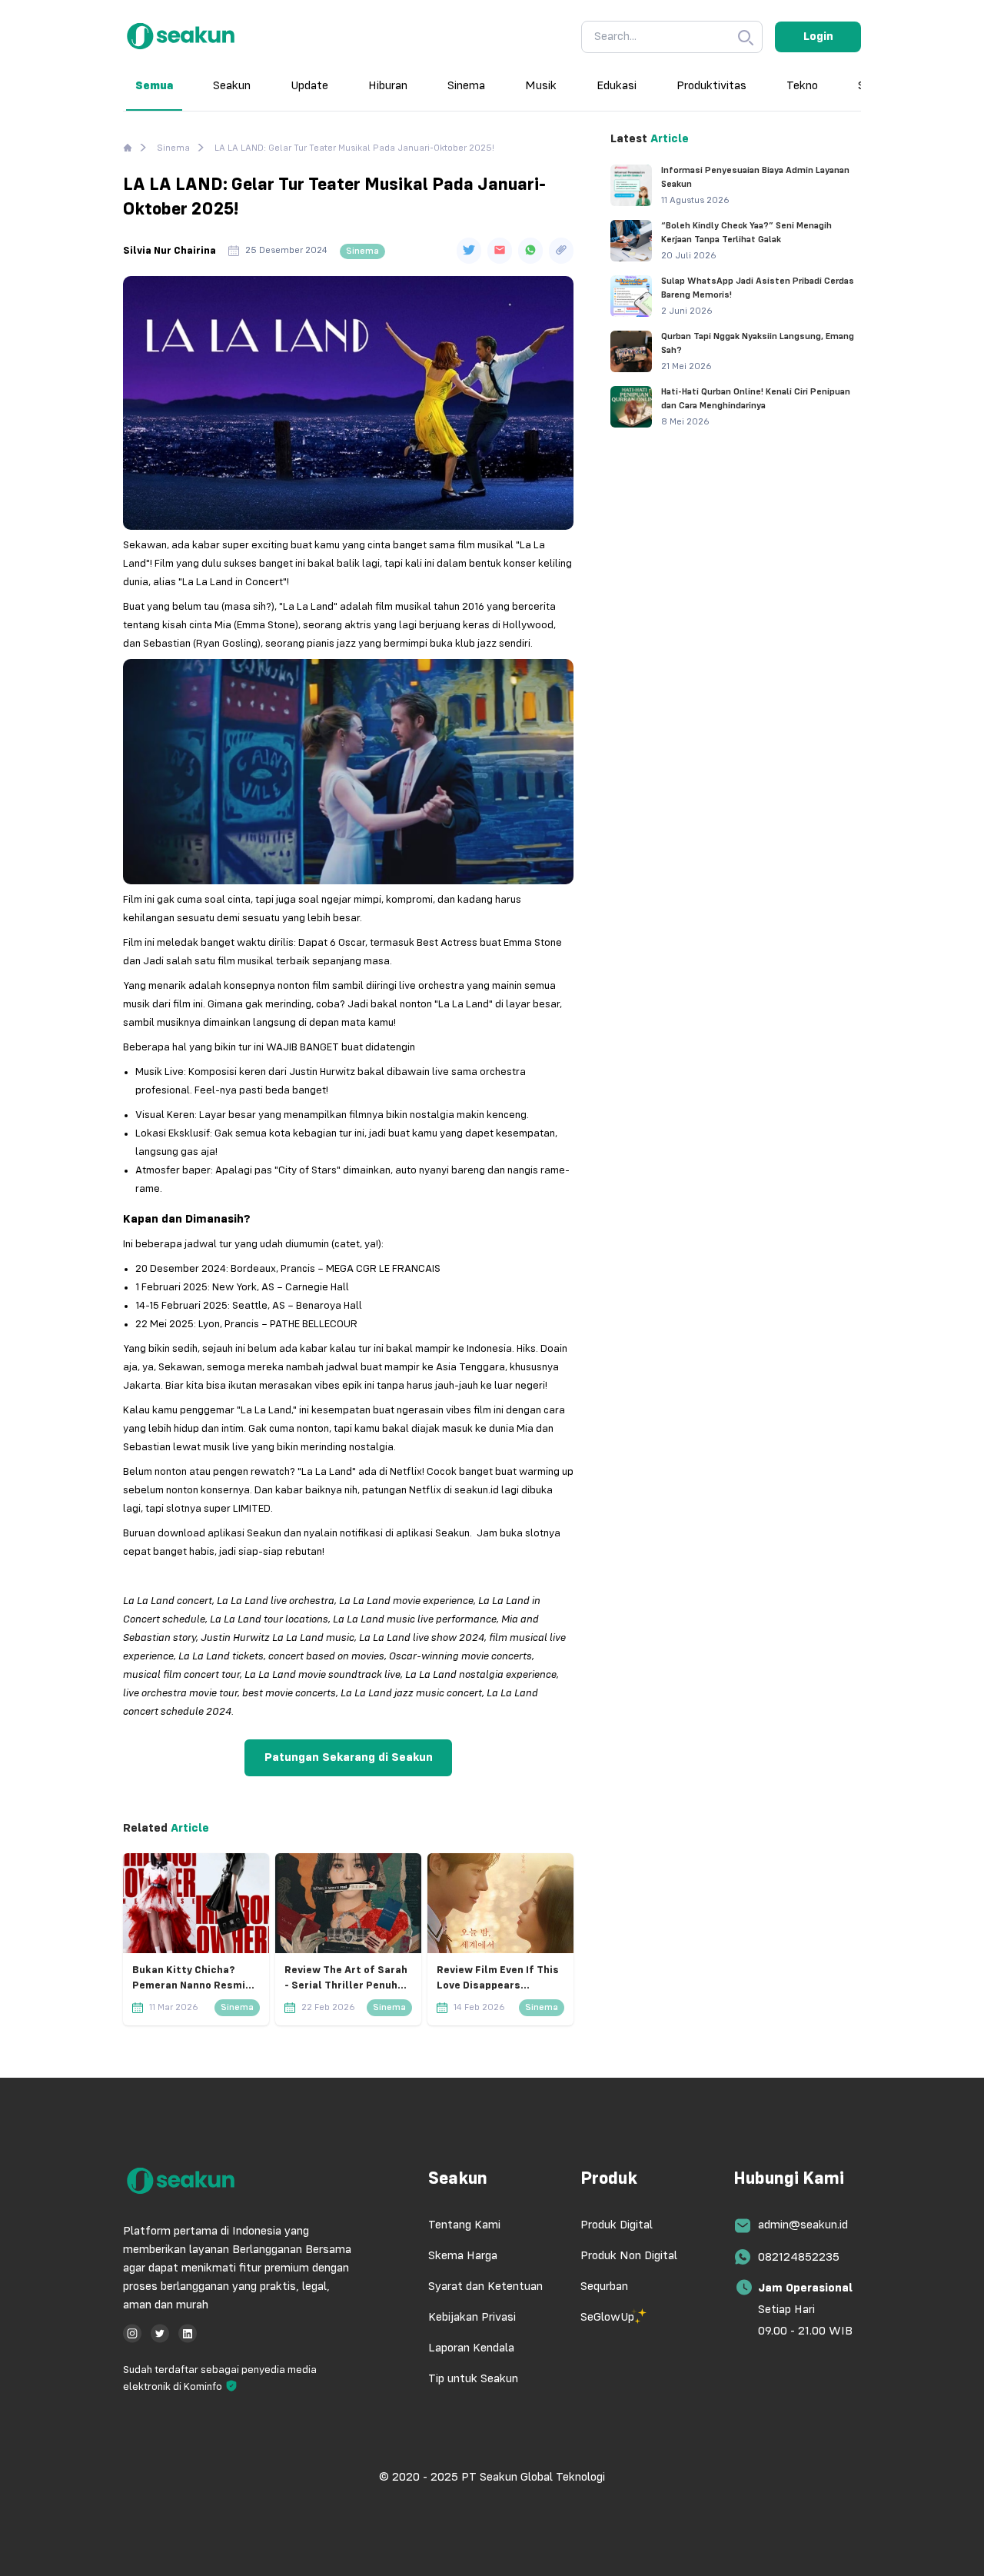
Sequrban (604, 2287)
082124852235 (799, 2258)
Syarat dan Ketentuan (485, 2287)
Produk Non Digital (629, 2256)
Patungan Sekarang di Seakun (349, 1758)
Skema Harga (463, 2256)
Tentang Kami (464, 2225)
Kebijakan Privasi (472, 2318)
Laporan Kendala (471, 2348)
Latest (629, 139)
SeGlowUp (607, 2318)
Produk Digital (617, 2225)
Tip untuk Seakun (473, 2379)
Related (145, 1829)
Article (188, 1829)
